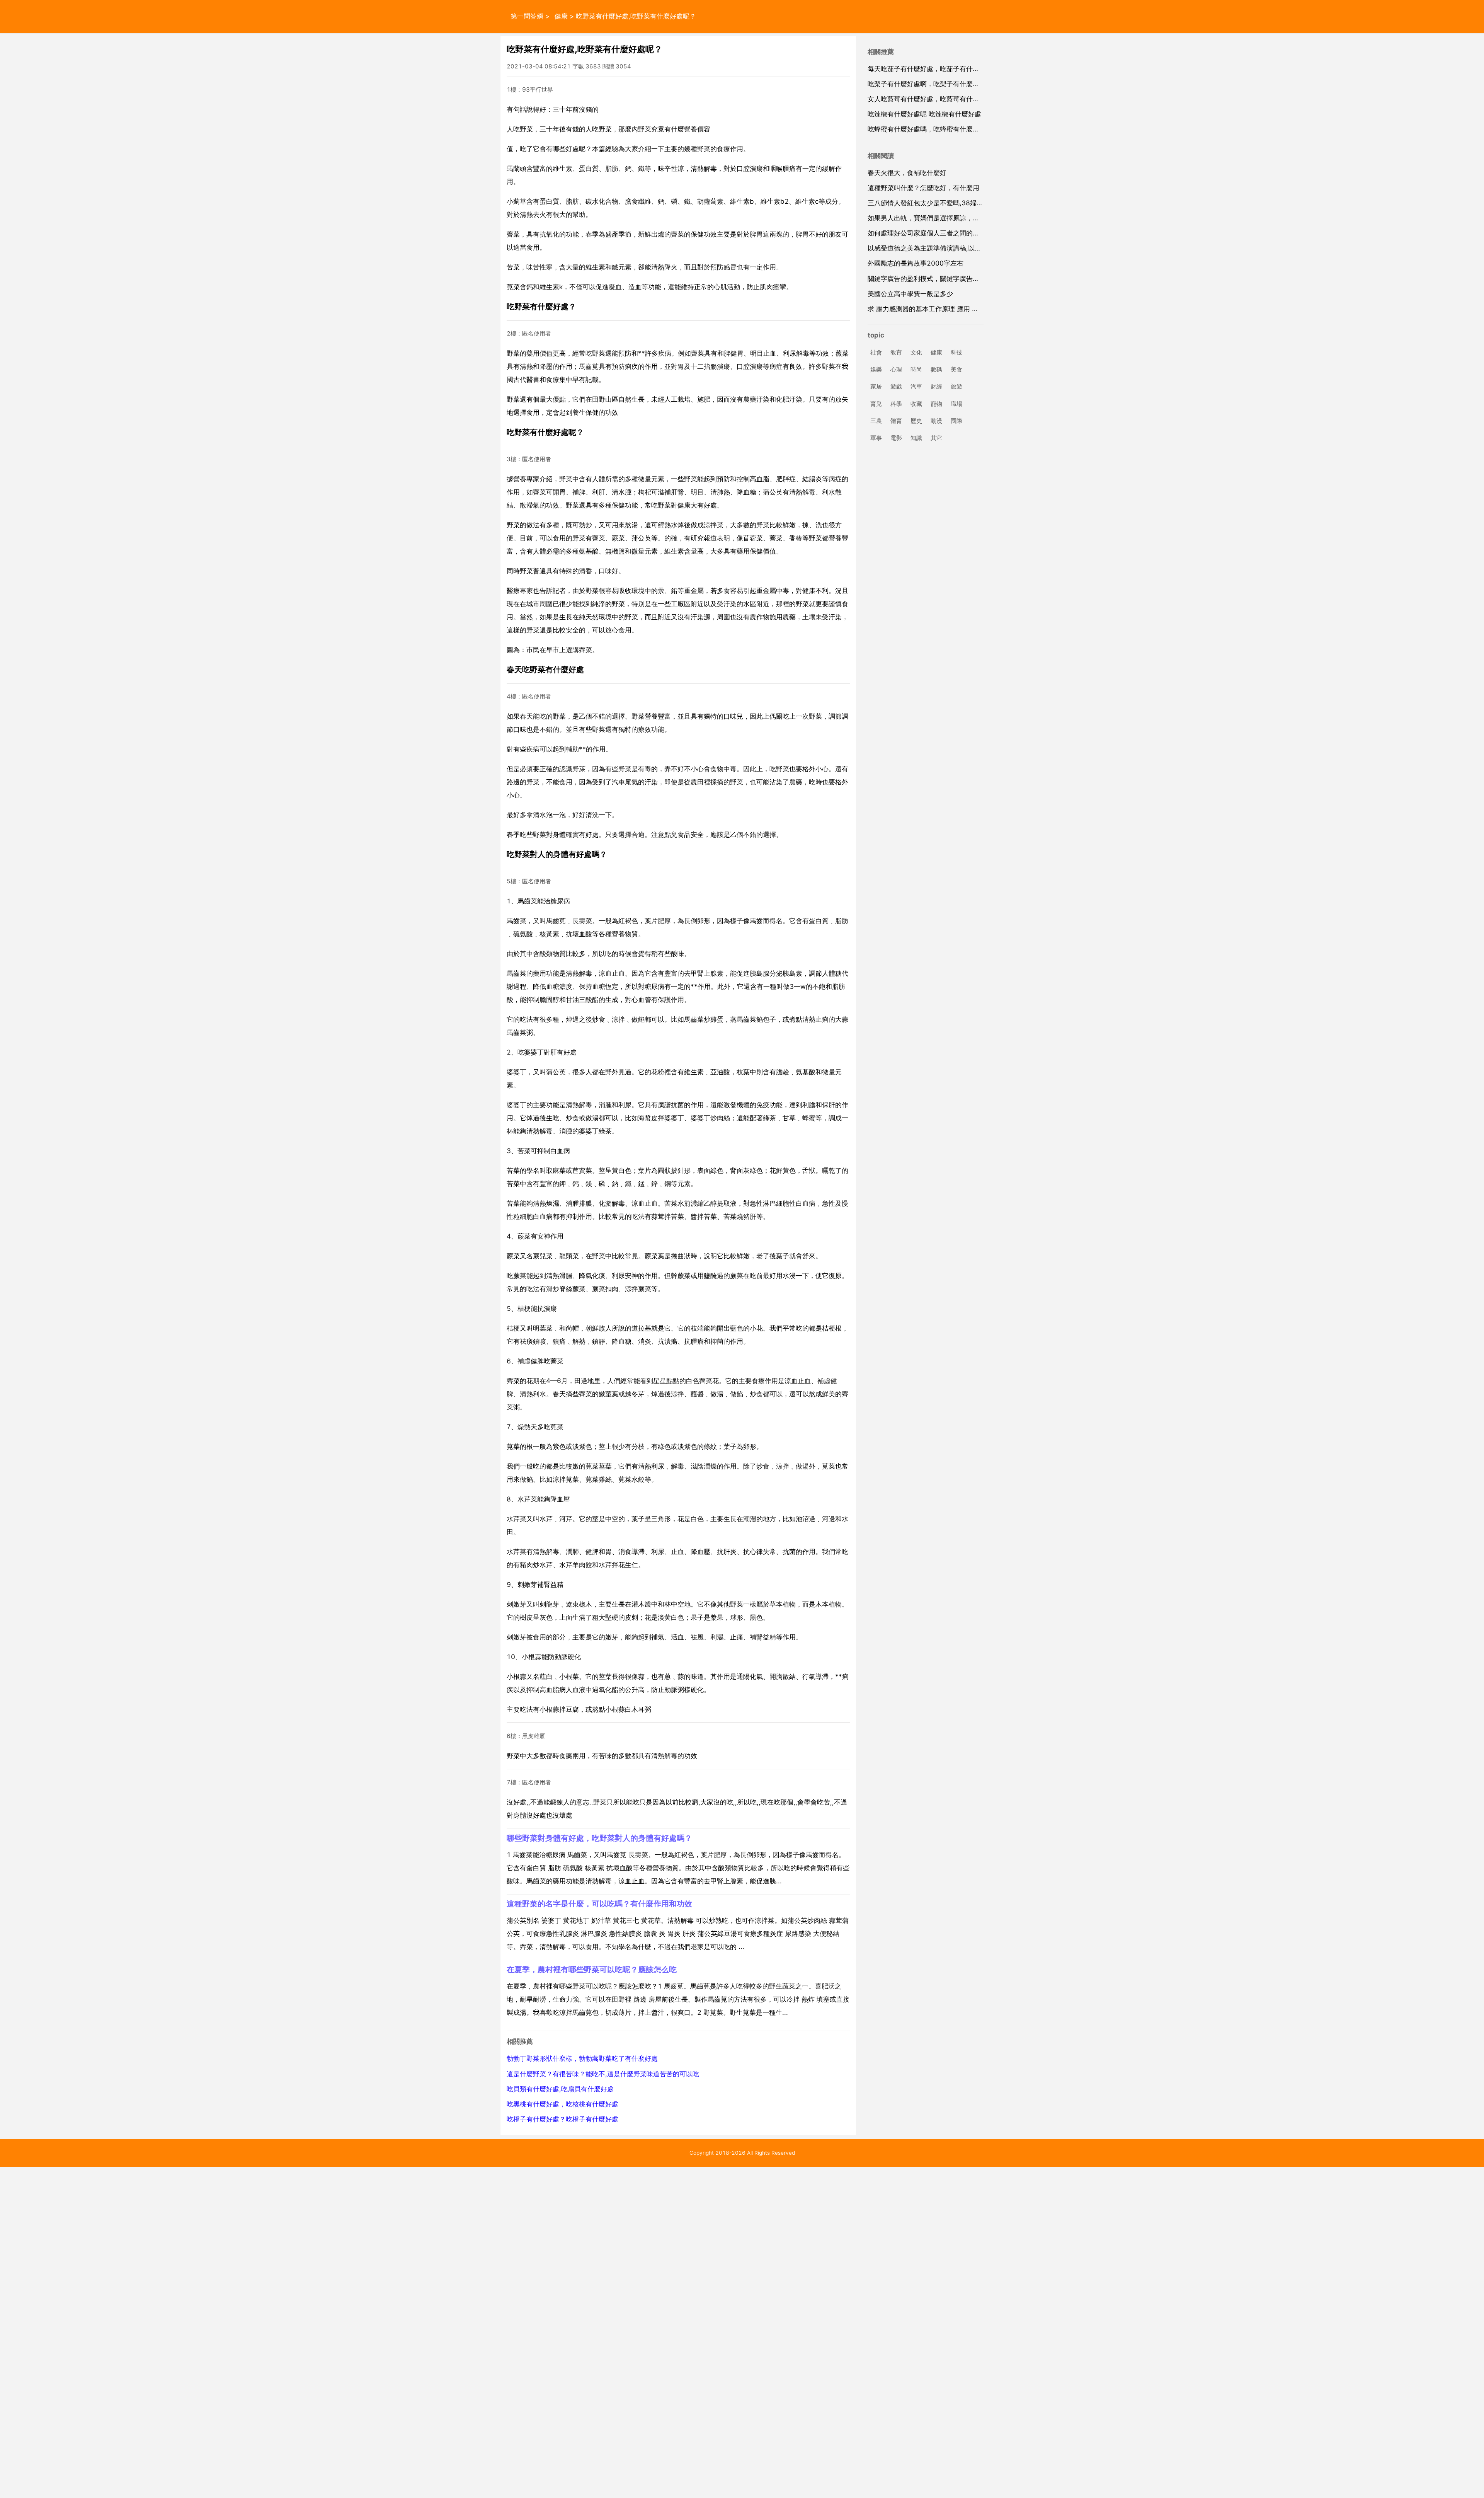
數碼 (936, 370)
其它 (936, 438)
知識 (916, 438)
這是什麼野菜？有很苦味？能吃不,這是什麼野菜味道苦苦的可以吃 (603, 2074)
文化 (916, 352)
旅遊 (956, 387)
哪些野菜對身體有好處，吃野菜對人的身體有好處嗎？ (599, 1838)
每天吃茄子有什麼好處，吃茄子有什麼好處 (930, 69)
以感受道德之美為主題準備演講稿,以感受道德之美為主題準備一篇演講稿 (974, 248)
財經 (936, 387)
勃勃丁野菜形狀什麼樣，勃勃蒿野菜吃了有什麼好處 (582, 2058)
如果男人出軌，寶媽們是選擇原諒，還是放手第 (937, 218)
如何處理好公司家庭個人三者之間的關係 (927, 233)
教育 (896, 352)
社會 (876, 352)
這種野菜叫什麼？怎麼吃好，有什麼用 (923, 188)
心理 (896, 370)
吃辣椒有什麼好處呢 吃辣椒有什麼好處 (924, 114)
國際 (956, 421)
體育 (896, 421)
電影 (896, 438)
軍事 (876, 438)
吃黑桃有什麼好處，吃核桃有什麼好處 (562, 2104)
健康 (561, 16)
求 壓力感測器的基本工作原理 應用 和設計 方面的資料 (947, 309)
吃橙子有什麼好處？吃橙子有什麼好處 (562, 2119)
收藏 (916, 404)
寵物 (936, 404)
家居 (876, 387)
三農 (876, 421)
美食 (956, 370)
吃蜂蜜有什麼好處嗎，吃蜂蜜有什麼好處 (927, 129)
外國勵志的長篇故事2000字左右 (916, 263)
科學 (896, 404)
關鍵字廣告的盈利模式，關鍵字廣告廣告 (927, 279)
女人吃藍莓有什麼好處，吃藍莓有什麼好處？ (933, 99)
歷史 (916, 421)
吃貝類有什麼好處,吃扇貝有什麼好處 (560, 2089)
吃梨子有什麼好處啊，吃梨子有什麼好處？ (930, 84)
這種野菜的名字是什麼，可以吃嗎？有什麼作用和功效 (599, 1904)
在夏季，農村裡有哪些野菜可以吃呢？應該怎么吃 (592, 1969)
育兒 (876, 404)
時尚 (916, 370)
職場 (956, 404)
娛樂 (876, 370)
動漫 (936, 421)
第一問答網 (527, 16)
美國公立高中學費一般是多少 (910, 294)
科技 (956, 352)
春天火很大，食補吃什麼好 (907, 173)
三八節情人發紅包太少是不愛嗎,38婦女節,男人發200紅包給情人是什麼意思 (979, 203)
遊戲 (896, 387)
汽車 (916, 387)
